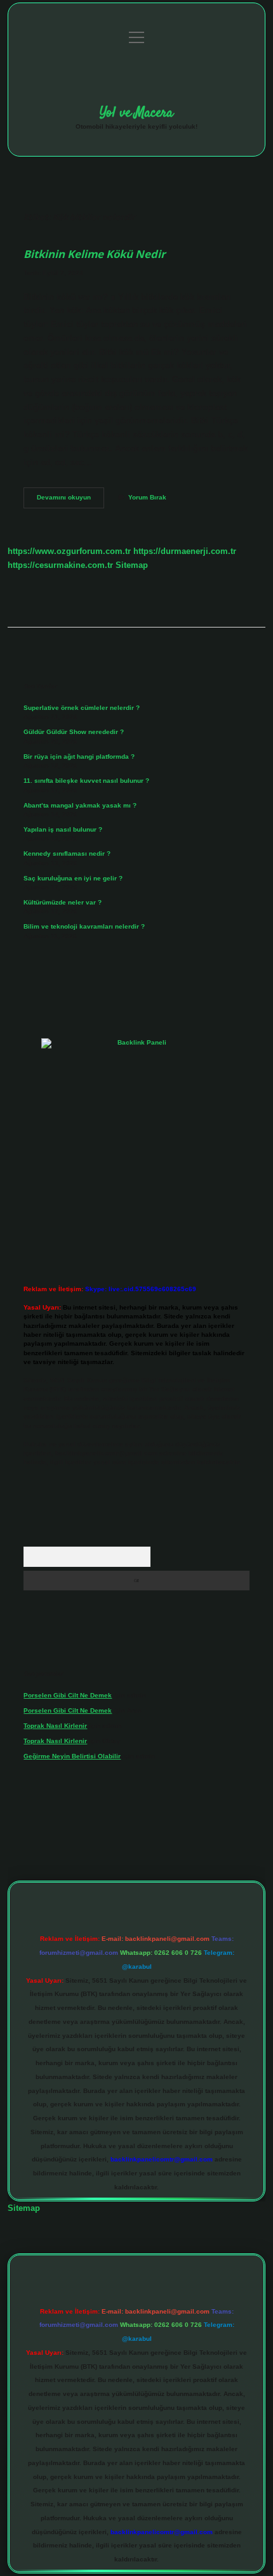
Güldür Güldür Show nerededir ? (74, 732)
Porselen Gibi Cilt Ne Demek (68, 1695)
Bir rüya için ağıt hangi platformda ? (79, 757)
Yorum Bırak (147, 497)
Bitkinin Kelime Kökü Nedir (95, 254)
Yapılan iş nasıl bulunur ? (63, 829)
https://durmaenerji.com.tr (185, 551)
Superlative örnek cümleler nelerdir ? (82, 708)
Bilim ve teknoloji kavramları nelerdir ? (84, 926)
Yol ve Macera (136, 113)
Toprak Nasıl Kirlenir (55, 1726)
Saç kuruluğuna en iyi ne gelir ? (73, 878)
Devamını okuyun (70, 500)
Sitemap (132, 565)
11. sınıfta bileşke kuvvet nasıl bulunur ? (86, 781)
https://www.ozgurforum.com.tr (69, 551)
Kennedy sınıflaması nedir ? (67, 853)
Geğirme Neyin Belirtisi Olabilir (72, 1756)
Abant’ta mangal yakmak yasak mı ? (80, 805)
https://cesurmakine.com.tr (60, 565)
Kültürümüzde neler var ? (63, 902)
